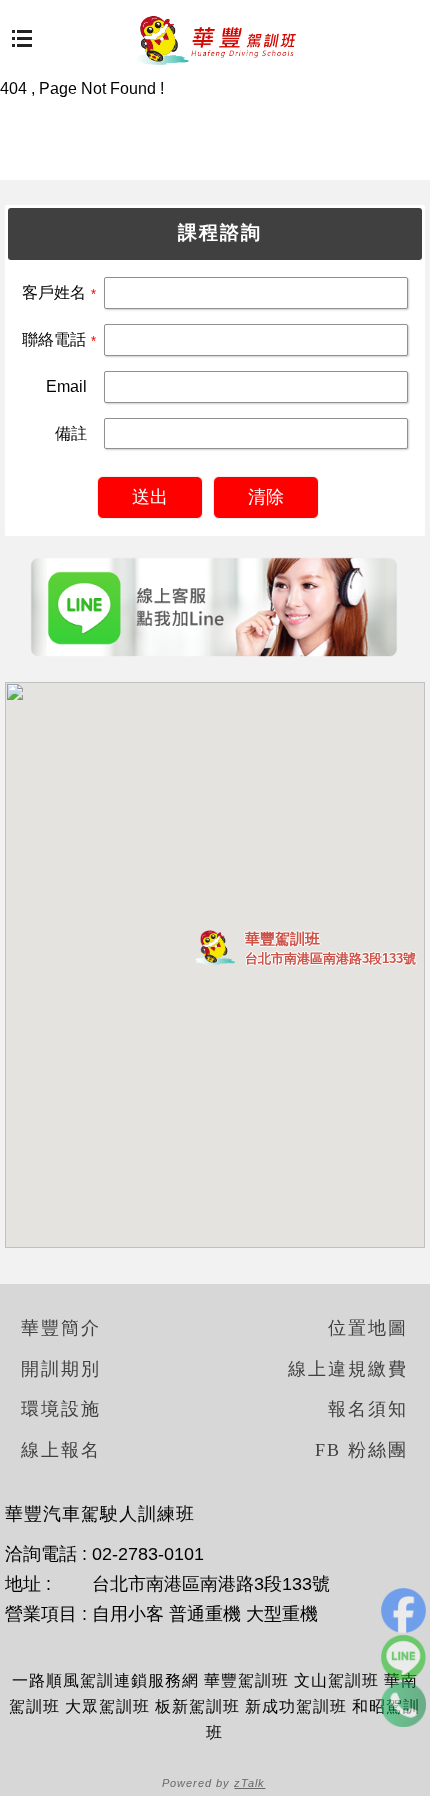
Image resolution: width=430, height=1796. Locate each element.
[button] (215, 947)
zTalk (249, 1783)
